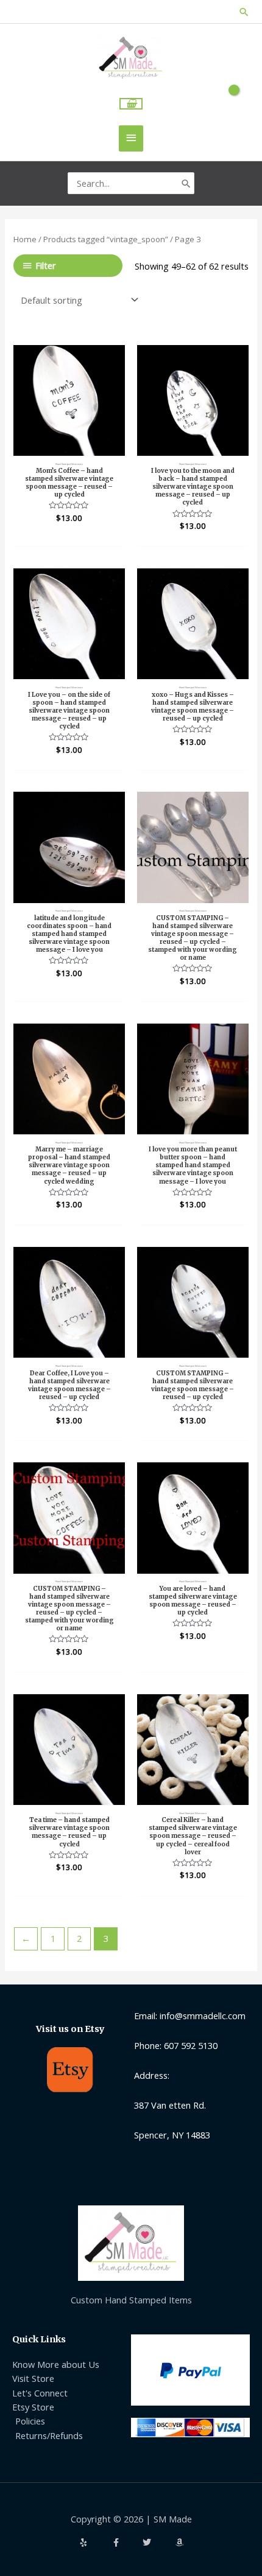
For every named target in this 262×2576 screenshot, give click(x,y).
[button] (244, 12)
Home (25, 239)
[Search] (186, 183)
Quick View (69, 445)
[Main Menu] (131, 138)
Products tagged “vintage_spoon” (106, 239)
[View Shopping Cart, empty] (131, 104)
